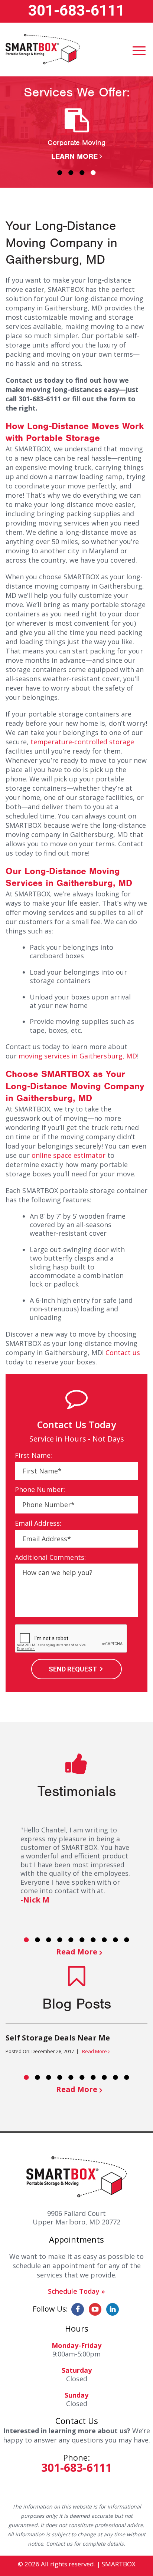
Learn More (74, 156)
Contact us (123, 1353)
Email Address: (38, 1523)
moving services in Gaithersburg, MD (78, 1056)
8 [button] (104, 1940)
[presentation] (71, 1639)
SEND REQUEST (73, 1669)
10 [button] (127, 1940)
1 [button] (60, 172)
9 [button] (115, 1940)
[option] (76, 135)
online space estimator (69, 1155)
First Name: (33, 1455)
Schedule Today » (76, 2291)
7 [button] (93, 1940)
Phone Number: (40, 1490)
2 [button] (71, 172)
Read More (77, 1952)
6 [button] (82, 1940)
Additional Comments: (50, 1557)
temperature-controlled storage (82, 742)
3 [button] (82, 172)
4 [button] (93, 172)
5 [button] (71, 1940)
